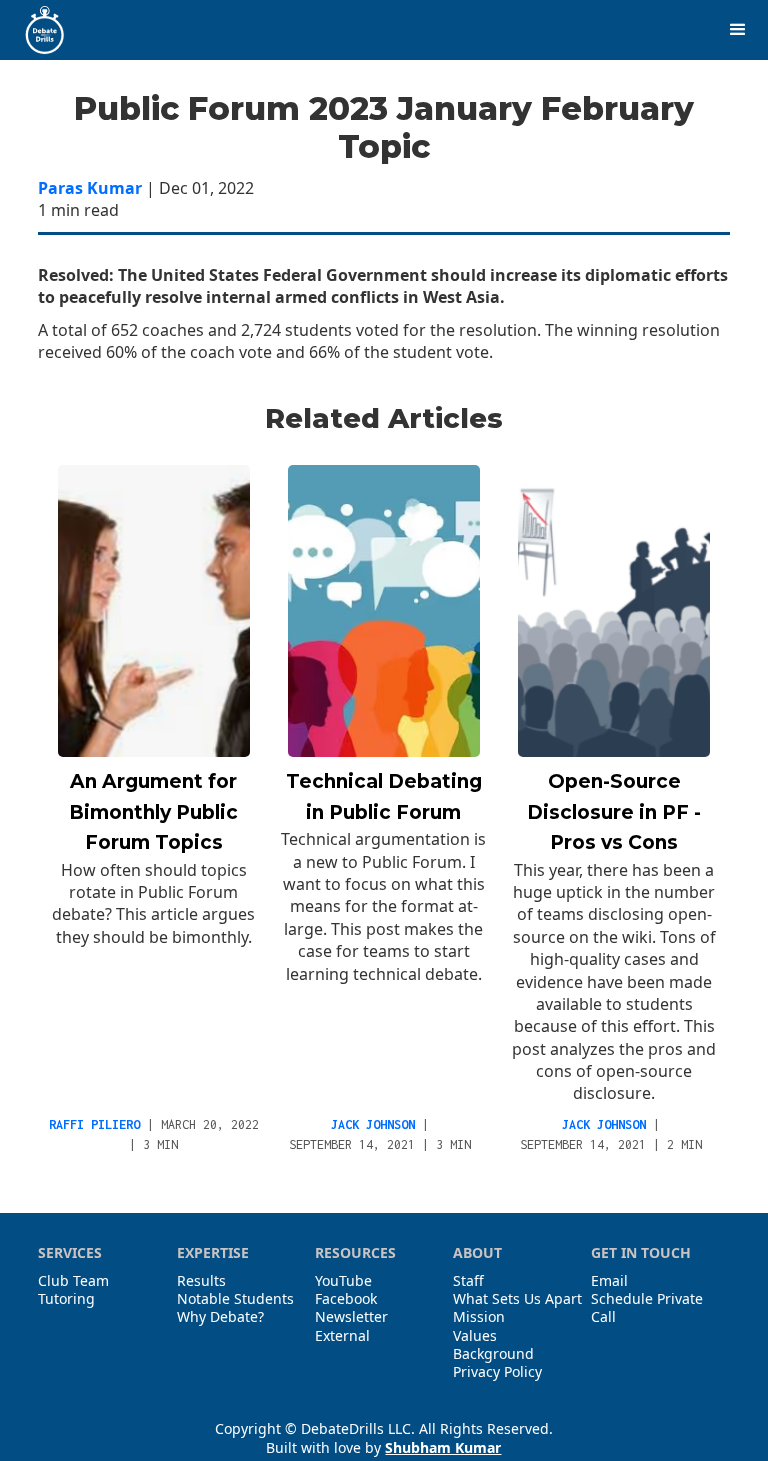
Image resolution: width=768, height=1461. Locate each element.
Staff (468, 1281)
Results (201, 1281)
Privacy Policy (497, 1372)
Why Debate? (220, 1317)
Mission (479, 1317)
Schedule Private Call (647, 1308)
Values (475, 1336)
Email (609, 1281)
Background (493, 1354)
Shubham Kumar (443, 1447)
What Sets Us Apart (517, 1299)
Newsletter (351, 1317)
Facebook (346, 1299)
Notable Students (235, 1299)
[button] (738, 30)
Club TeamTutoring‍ (73, 1290)
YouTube (343, 1281)
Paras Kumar (90, 188)
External (342, 1336)
